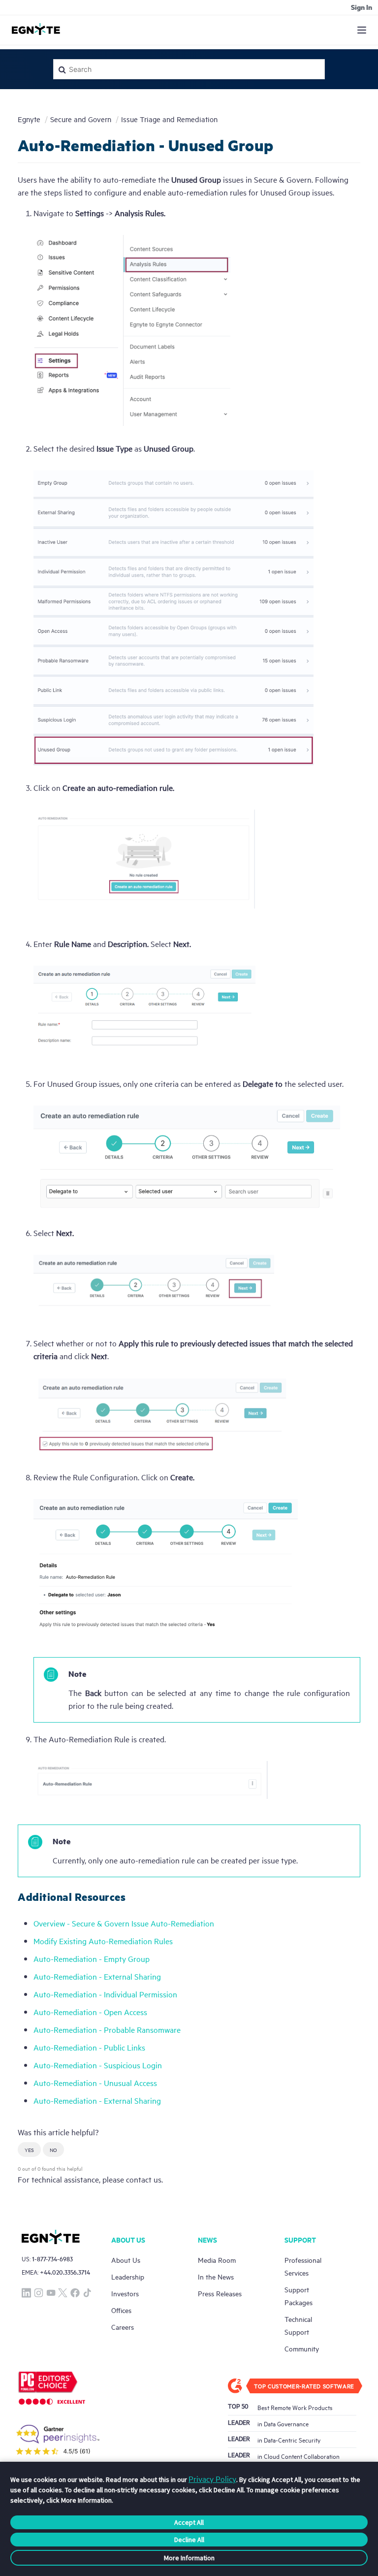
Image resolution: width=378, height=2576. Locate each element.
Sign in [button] (362, 7)
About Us (126, 2260)
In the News (216, 2276)
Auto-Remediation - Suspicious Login (98, 2065)
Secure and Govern (81, 119)
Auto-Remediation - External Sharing (97, 1976)
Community (302, 2348)
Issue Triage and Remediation (169, 119)
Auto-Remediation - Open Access (90, 2012)
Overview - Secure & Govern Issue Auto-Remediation (124, 1923)
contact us (144, 2179)
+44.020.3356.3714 (65, 2272)
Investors (125, 2293)
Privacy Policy (212, 2478)
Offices (121, 2310)
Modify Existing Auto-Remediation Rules (103, 1941)
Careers (123, 2327)
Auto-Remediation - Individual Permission (105, 1994)
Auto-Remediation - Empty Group (92, 1958)
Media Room (217, 2260)
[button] (29, 2150)
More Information (189, 2558)
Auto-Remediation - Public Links (89, 2047)
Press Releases (220, 2293)
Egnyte (29, 119)
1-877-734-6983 (52, 2259)
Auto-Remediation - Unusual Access (95, 2083)
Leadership (128, 2276)
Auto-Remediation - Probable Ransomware (107, 2029)
